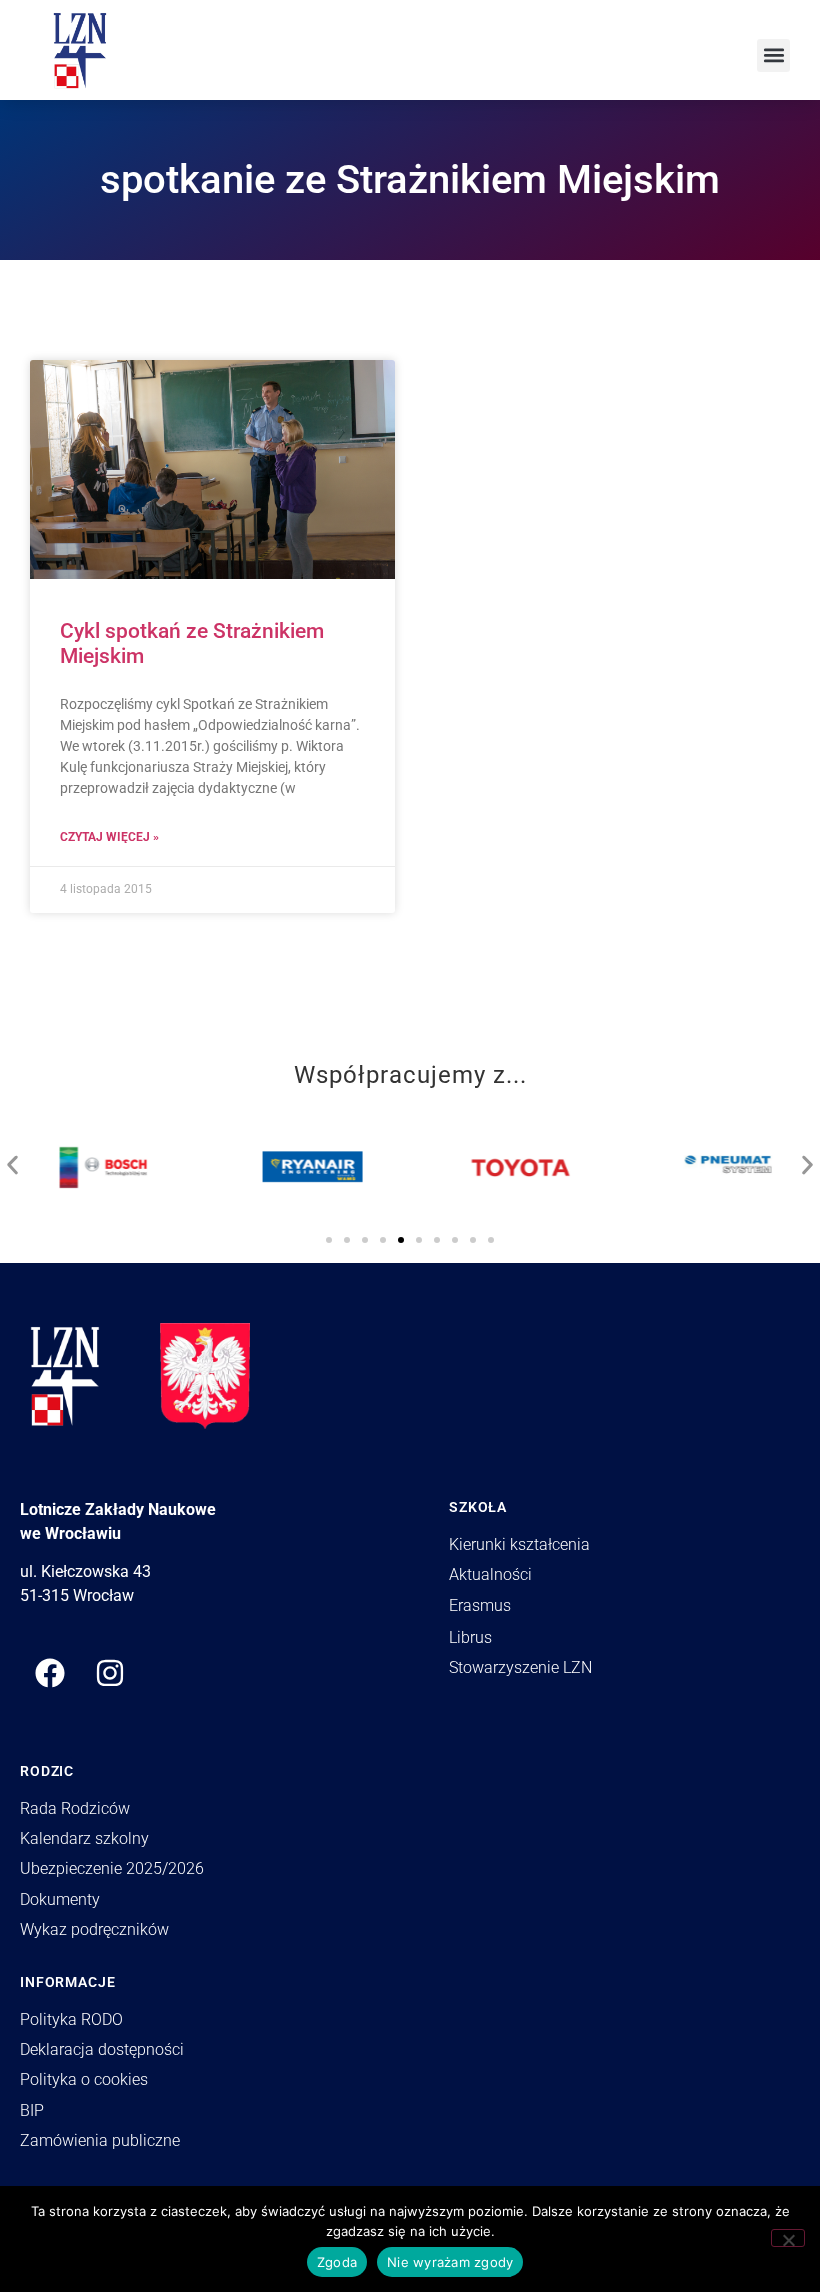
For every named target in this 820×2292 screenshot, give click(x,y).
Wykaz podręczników (94, 1929)
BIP (32, 2110)
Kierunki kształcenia (519, 1544)
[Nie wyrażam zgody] (788, 2238)
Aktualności (490, 1574)
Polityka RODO (71, 2019)
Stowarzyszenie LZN (520, 1667)
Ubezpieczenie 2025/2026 (112, 1868)
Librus (470, 1637)
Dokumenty (60, 1899)
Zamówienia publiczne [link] (100, 2140)
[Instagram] (110, 1673)
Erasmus (480, 1605)
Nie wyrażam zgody (450, 2262)
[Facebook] (50, 1673)
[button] (773, 55)
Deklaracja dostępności (102, 2049)
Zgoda (337, 2262)
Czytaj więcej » (109, 837)
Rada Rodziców (75, 1808)
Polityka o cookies (84, 2079)
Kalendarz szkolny (84, 1838)
